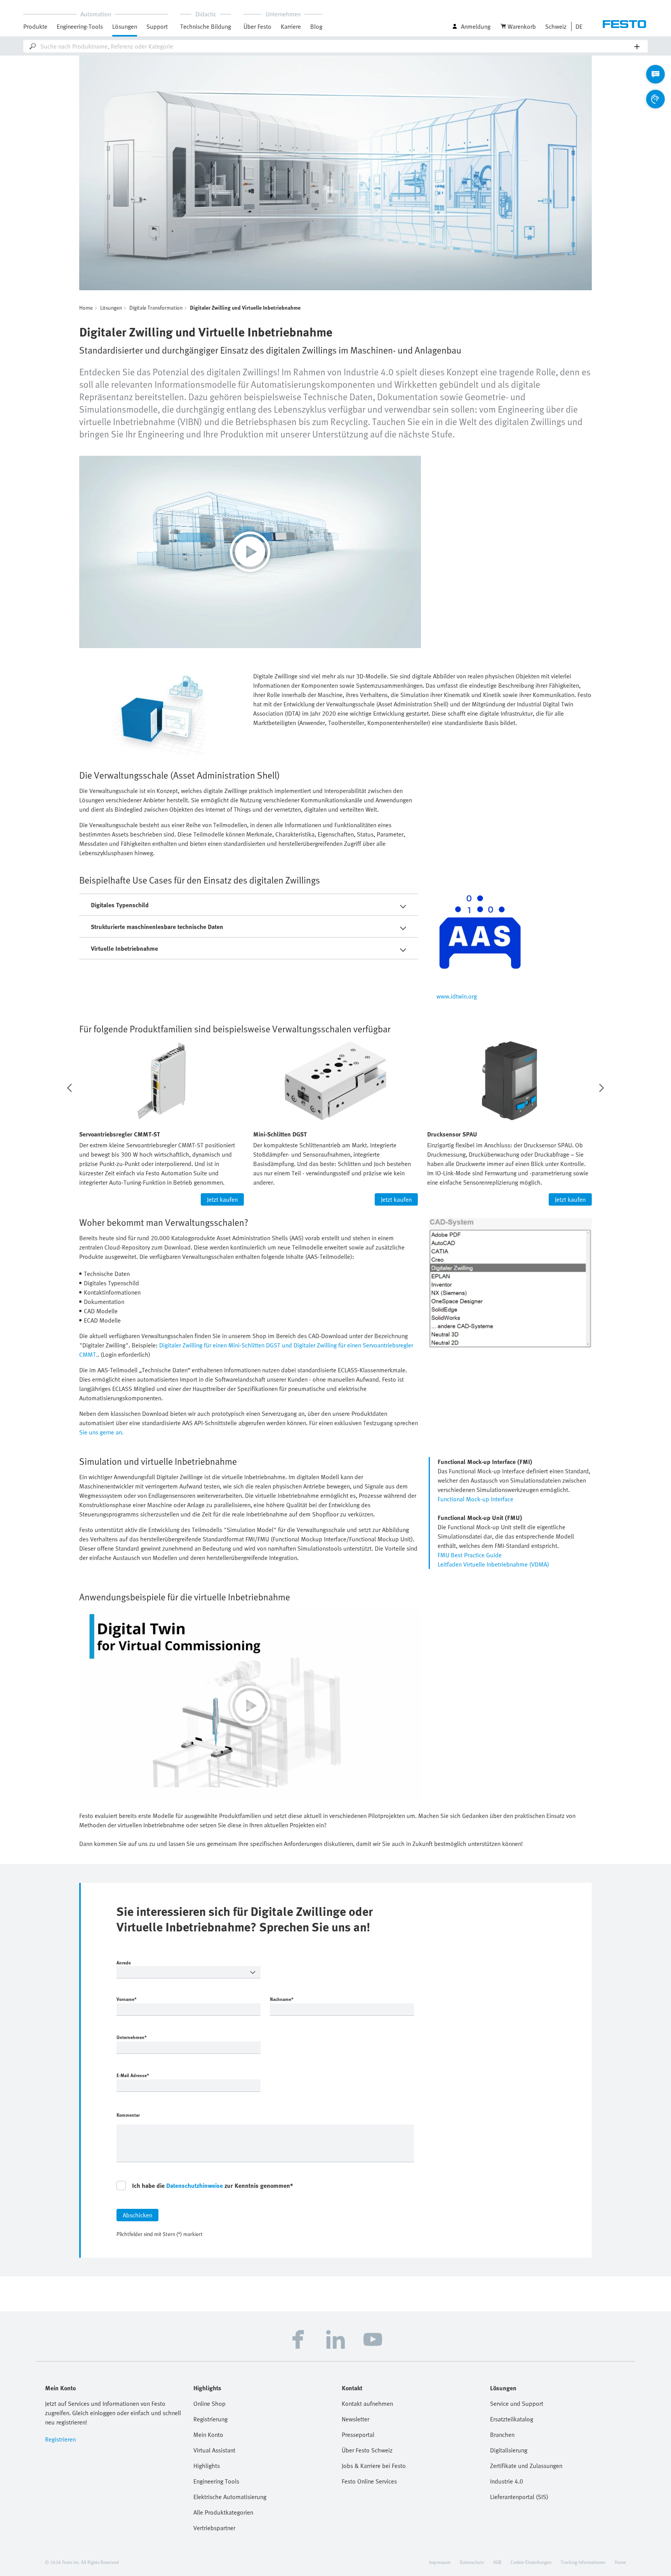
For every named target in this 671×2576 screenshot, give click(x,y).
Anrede (124, 1963)
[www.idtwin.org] (514, 938)
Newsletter (355, 2419)
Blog (316, 26)
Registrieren (60, 2439)
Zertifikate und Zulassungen (526, 2466)
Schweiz (556, 26)
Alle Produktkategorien (223, 2512)
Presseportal (358, 2435)
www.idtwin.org (457, 996)
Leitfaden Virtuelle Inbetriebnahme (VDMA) (493, 1564)
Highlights (207, 2466)
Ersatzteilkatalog (512, 2419)
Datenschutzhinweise (195, 2186)
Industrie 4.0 (507, 2481)
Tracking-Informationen (583, 2562)
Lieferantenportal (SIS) (519, 2497)
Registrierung (210, 2419)
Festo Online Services (369, 2481)
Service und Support (517, 2403)
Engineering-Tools (80, 26)
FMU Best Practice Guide (470, 1555)
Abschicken (137, 2215)
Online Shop (209, 2403)
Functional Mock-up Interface (475, 1499)
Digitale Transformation (156, 308)
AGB (497, 2562)
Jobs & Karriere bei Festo (374, 2466)
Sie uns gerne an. (101, 1432)
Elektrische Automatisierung (230, 2497)
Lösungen (111, 308)
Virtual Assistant (214, 2450)
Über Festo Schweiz (367, 2450)
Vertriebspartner (214, 2528)
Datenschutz (472, 2562)
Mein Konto (208, 2435)
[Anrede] (189, 1972)
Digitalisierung (509, 2450)
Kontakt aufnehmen (367, 2403)
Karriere (291, 26)
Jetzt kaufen (222, 1199)
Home (86, 308)
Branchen (502, 2435)
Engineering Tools (216, 2481)
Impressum (440, 2562)
